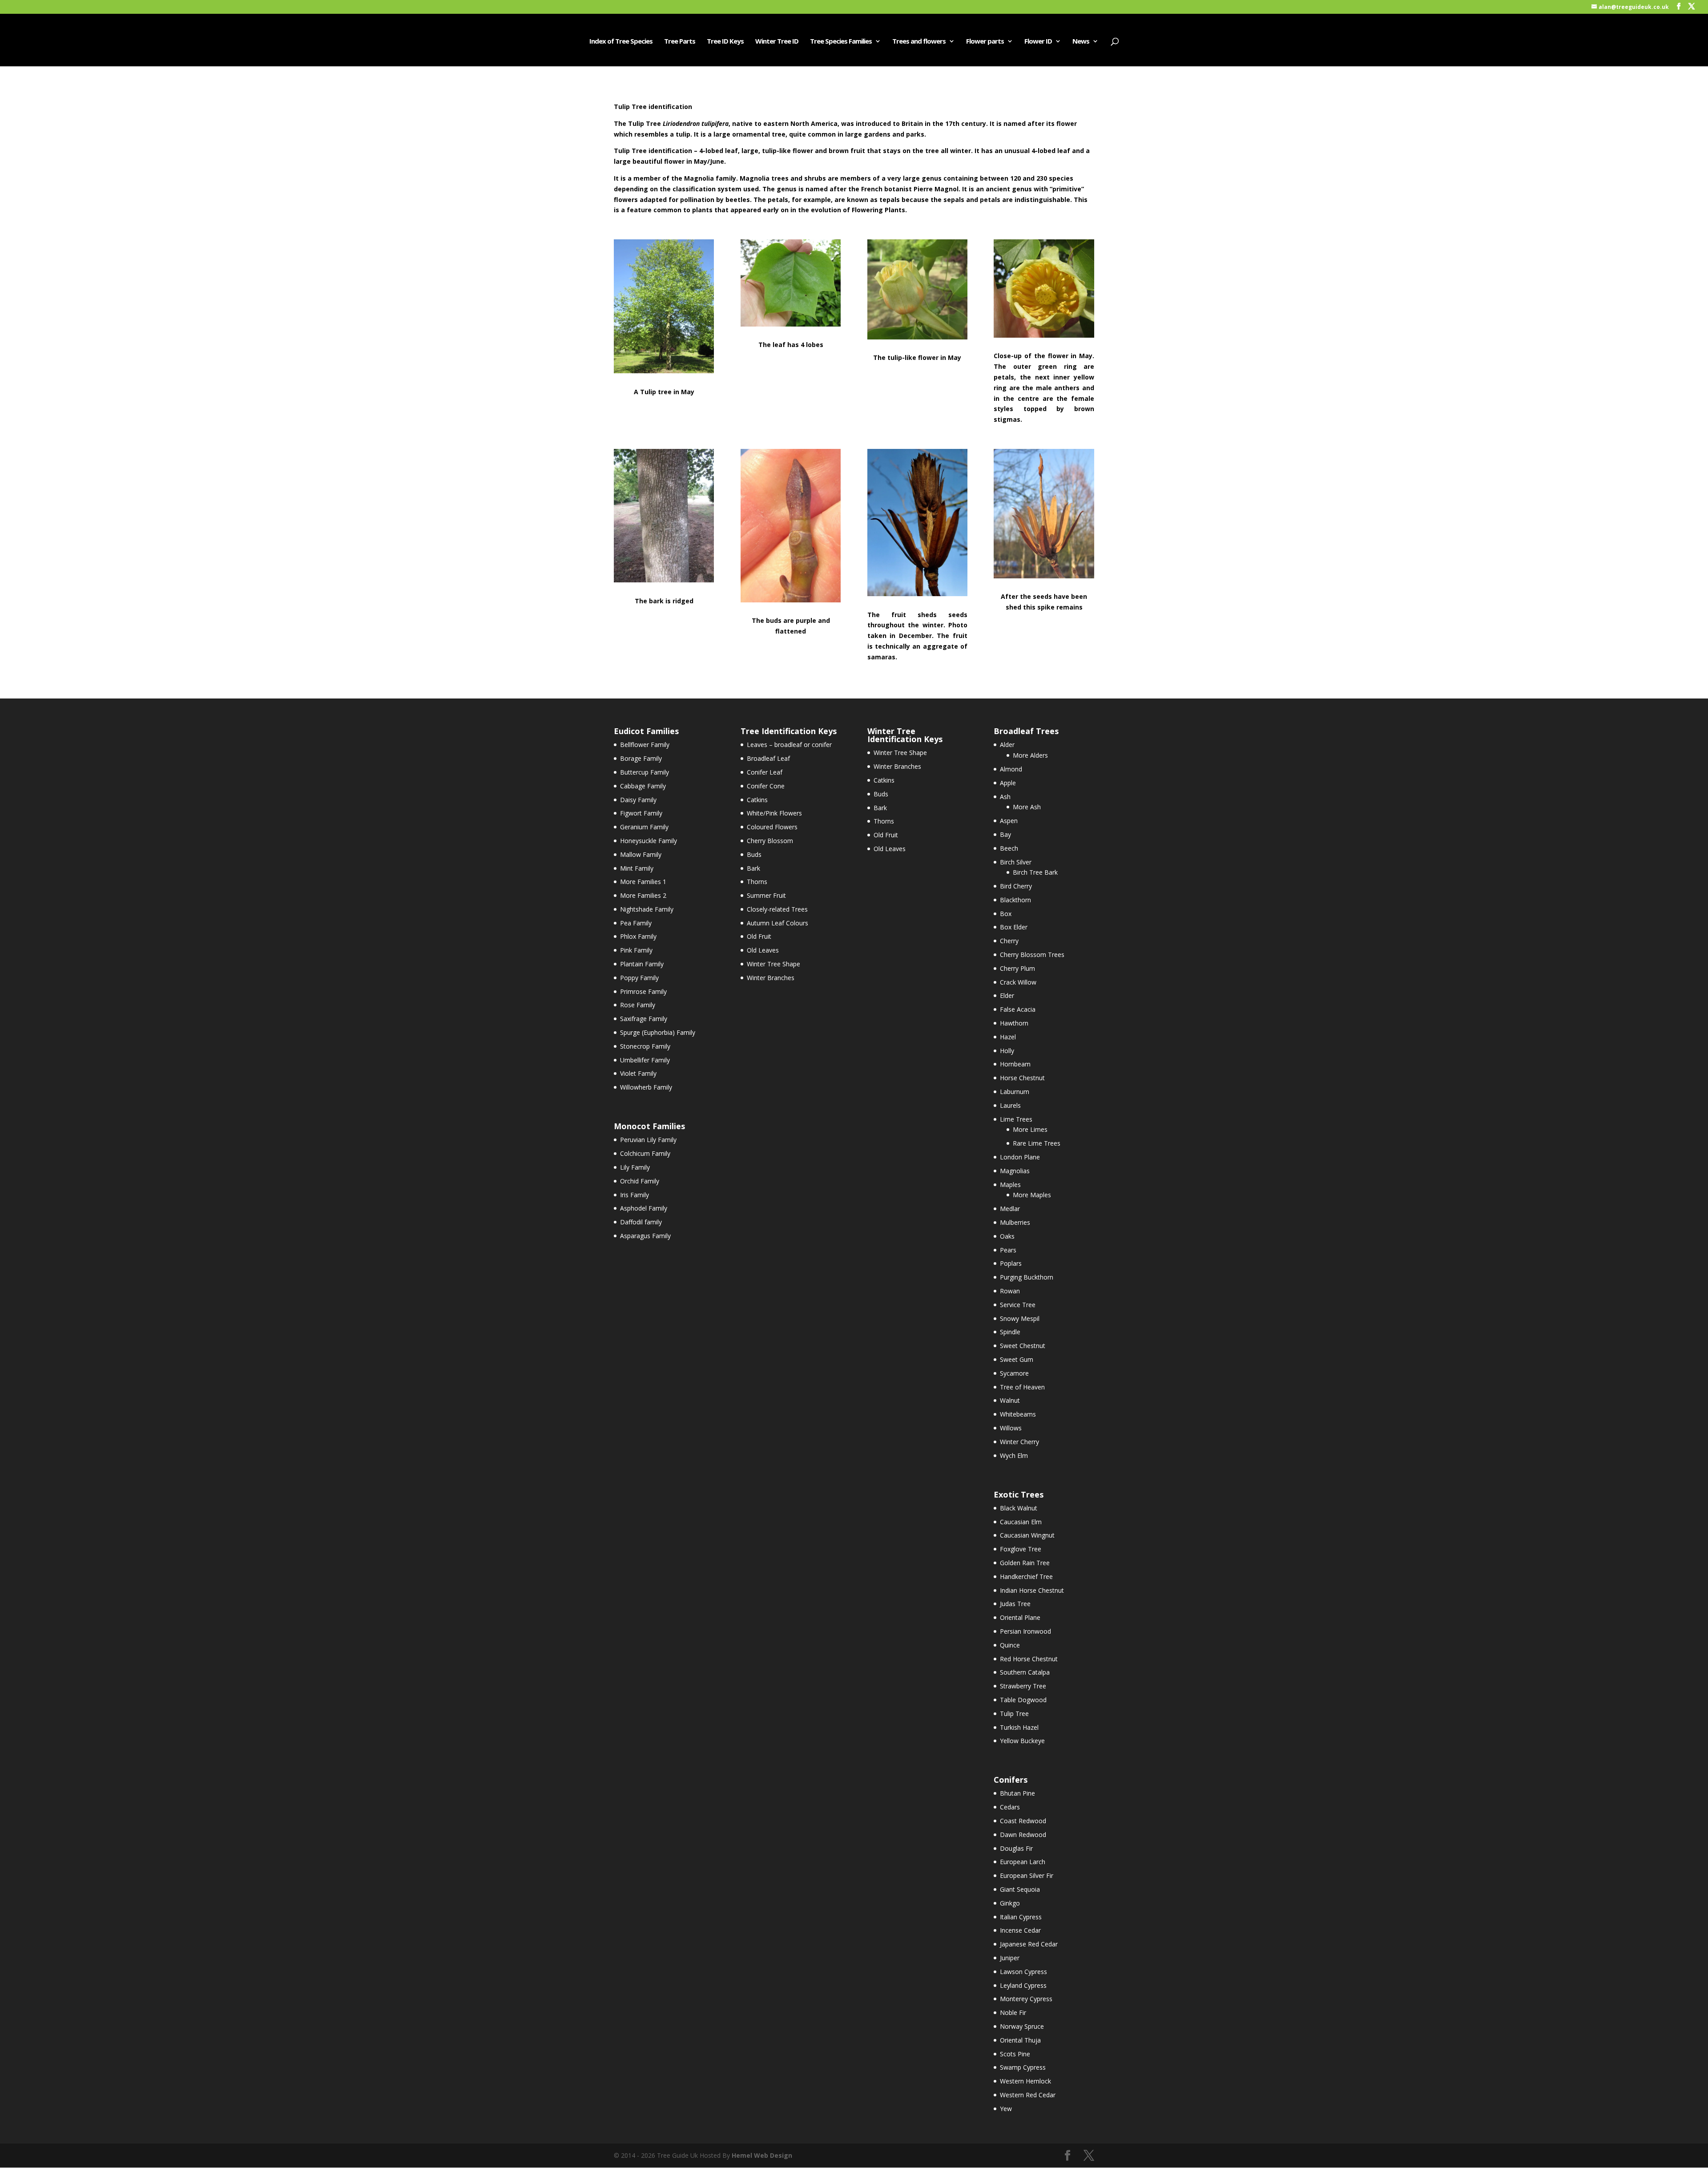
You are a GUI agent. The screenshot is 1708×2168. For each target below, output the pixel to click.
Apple (1008, 783)
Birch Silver (1016, 862)
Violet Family (638, 1073)
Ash (1005, 797)
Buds (754, 854)
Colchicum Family (645, 1153)
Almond (1011, 769)
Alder (1007, 745)
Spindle (1010, 1332)
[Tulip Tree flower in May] (917, 337)
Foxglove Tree (1021, 1549)
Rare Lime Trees (1037, 1143)
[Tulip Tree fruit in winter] (917, 594)
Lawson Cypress (1023, 1972)
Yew (1006, 2109)
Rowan (1010, 1291)
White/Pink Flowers (774, 813)
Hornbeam (1015, 1064)
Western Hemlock (1025, 2081)
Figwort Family (641, 813)
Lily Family (635, 1167)
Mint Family (637, 868)
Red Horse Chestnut (1029, 1659)
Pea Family (636, 923)
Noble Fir (1013, 2013)
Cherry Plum (1017, 968)
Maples (1010, 1185)
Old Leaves (763, 950)
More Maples (1032, 1195)
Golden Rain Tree (1025, 1563)
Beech (1009, 848)
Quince (1010, 1645)
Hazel (1008, 1037)
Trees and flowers (919, 42)
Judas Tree (1015, 1604)
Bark (753, 868)
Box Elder (1014, 927)
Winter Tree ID (777, 42)
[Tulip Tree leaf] (791, 324)
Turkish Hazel (1019, 1727)
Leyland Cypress (1023, 1985)
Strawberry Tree (1023, 1686)
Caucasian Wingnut (1027, 1535)
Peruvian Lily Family (648, 1140)
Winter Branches (771, 978)
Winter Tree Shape (773, 964)
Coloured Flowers (772, 827)
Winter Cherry (1019, 1442)
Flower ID (1038, 42)
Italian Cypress (1021, 1917)
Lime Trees (1016, 1119)
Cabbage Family (643, 786)
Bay (1005, 834)
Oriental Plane (1020, 1617)
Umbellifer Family (645, 1060)
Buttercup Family (645, 772)
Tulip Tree (1014, 1714)
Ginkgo (1010, 1903)
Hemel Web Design (762, 2155)
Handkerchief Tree (1026, 1577)
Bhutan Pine (1017, 1793)
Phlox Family (638, 936)
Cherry (1009, 941)
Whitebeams (1018, 1414)
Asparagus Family (645, 1236)
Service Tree (1018, 1305)
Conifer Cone (766, 786)
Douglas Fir (1016, 1848)
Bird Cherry (1016, 886)
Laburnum (1015, 1092)
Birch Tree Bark (1035, 872)
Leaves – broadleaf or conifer (789, 745)
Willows (1011, 1428)
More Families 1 (643, 882)
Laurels (1010, 1105)
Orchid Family (640, 1181)
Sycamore (1014, 1373)
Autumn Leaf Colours (777, 923)
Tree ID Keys (725, 42)
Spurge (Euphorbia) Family (658, 1032)
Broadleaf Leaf (768, 758)
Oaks (1007, 1236)
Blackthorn (1015, 900)
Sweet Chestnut (1023, 1346)
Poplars (1011, 1263)
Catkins (757, 800)
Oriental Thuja (1020, 2040)
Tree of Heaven (1022, 1387)
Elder (1007, 995)
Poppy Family (639, 978)
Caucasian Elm (1021, 1522)
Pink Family (636, 950)
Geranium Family (644, 827)
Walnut (1010, 1400)
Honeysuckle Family (649, 841)
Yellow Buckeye (1022, 1741)
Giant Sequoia (1020, 1889)
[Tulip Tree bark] (664, 580)
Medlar (1010, 1209)
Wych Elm (1014, 1455)
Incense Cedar (1020, 1930)
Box (1006, 914)
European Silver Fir (1027, 1875)
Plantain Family (642, 964)
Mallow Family (641, 854)
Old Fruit (759, 936)
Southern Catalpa (1025, 1672)
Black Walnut (1019, 1508)
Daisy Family (638, 800)
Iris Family (634, 1195)
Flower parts (985, 42)
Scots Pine (1015, 2054)
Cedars (1010, 1807)
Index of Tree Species (621, 42)
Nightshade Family (647, 909)
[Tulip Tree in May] (664, 371)
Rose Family (638, 1005)
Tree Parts (680, 42)
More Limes (1030, 1129)
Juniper (1010, 1958)
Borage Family (641, 758)
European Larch (1023, 1862)
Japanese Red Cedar (1029, 1944)
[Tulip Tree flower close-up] (1044, 335)
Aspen (1009, 821)
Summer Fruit (766, 895)
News (1081, 42)
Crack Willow (1018, 982)
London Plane (1020, 1157)
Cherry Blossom (770, 841)
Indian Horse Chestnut (1032, 1590)
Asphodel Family (644, 1208)
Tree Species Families (841, 42)
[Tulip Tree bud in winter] (791, 600)
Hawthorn (1014, 1023)
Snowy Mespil (1020, 1318)
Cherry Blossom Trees (1032, 955)
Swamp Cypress (1023, 2067)
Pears (1008, 1250)
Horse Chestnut (1022, 1078)
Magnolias (1015, 1171)
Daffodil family (641, 1222)
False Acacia (1018, 1009)
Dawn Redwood (1023, 1835)
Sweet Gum (1017, 1359)
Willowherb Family (646, 1087)
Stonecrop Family (645, 1046)
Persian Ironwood (1025, 1631)
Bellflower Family (645, 745)
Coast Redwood (1023, 1821)
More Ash (1027, 807)
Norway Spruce (1022, 2026)
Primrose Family (643, 991)
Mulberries (1015, 1222)
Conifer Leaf (765, 772)
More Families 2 (643, 895)
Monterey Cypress (1026, 1999)
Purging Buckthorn (1027, 1277)
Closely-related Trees (777, 909)
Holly (1007, 1051)
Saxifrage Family (644, 1019)
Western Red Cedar (1028, 2095)
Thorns (757, 882)
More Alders (1030, 755)
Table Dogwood (1023, 1700)
